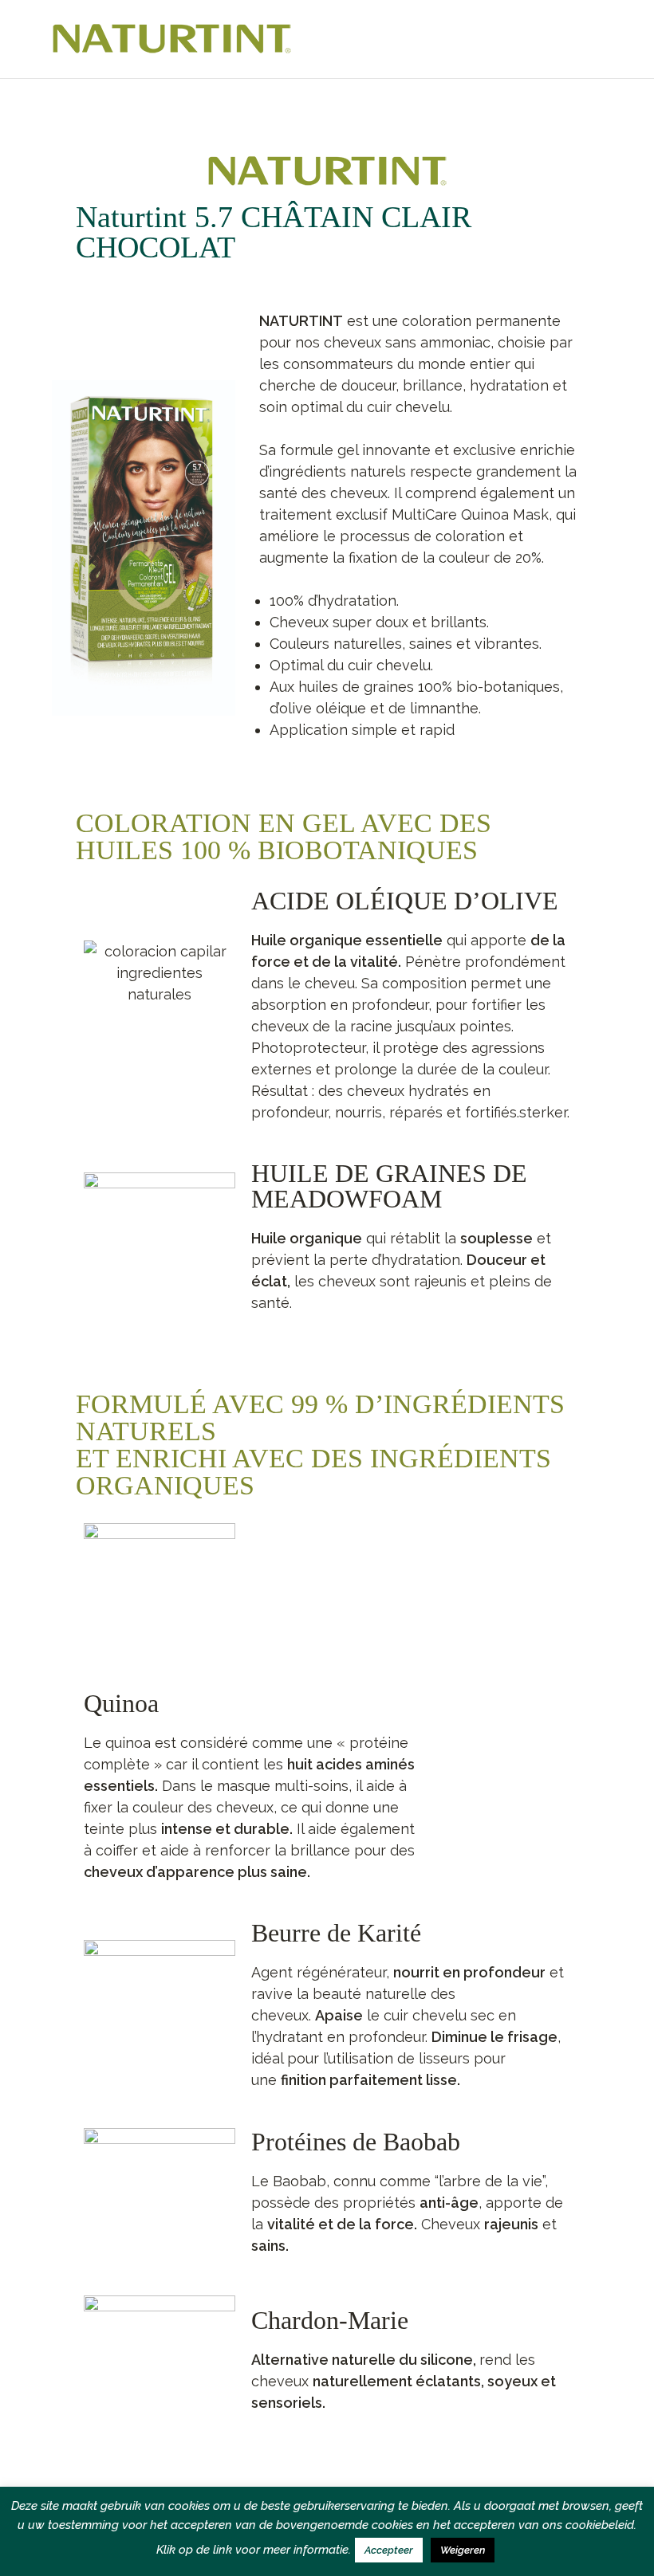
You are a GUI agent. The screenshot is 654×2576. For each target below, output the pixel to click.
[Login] (595, 39)
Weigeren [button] (463, 2550)
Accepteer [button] (389, 2550)
